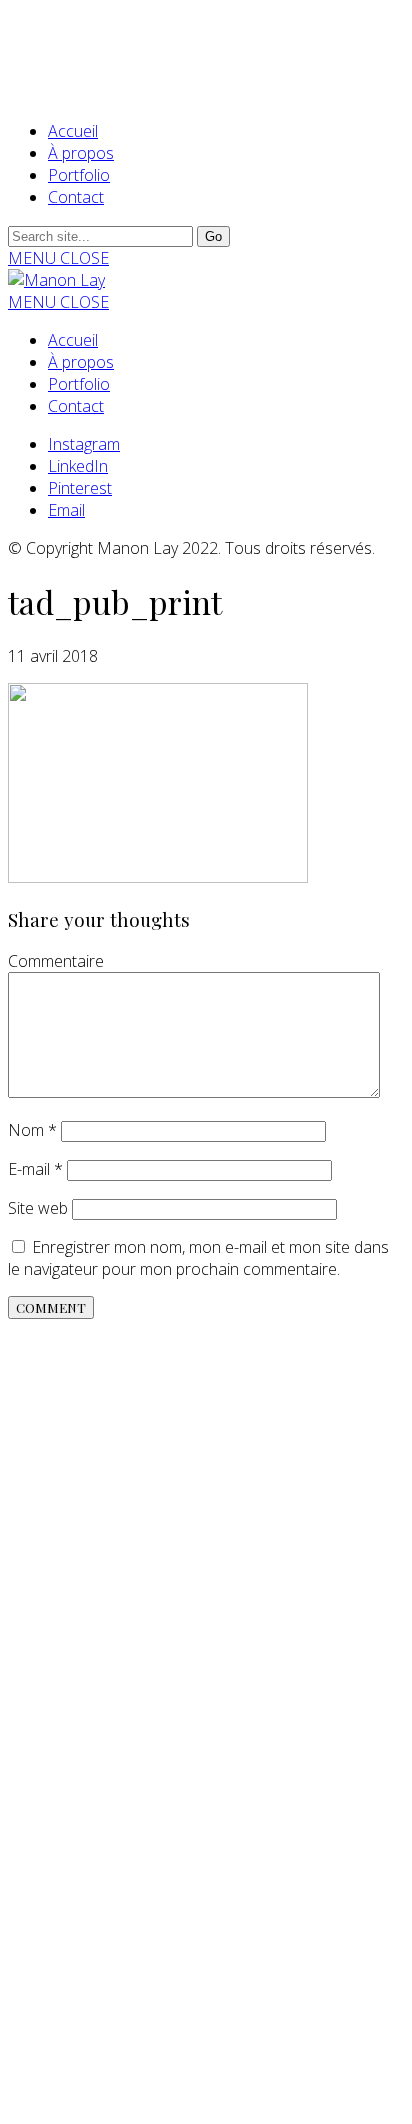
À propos (81, 153)
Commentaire (56, 961)
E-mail (35, 1169)
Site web (38, 1208)
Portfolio (79, 175)
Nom (32, 1130)
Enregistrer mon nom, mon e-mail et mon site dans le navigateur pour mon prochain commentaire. (198, 1258)
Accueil (73, 131)
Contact (76, 197)
